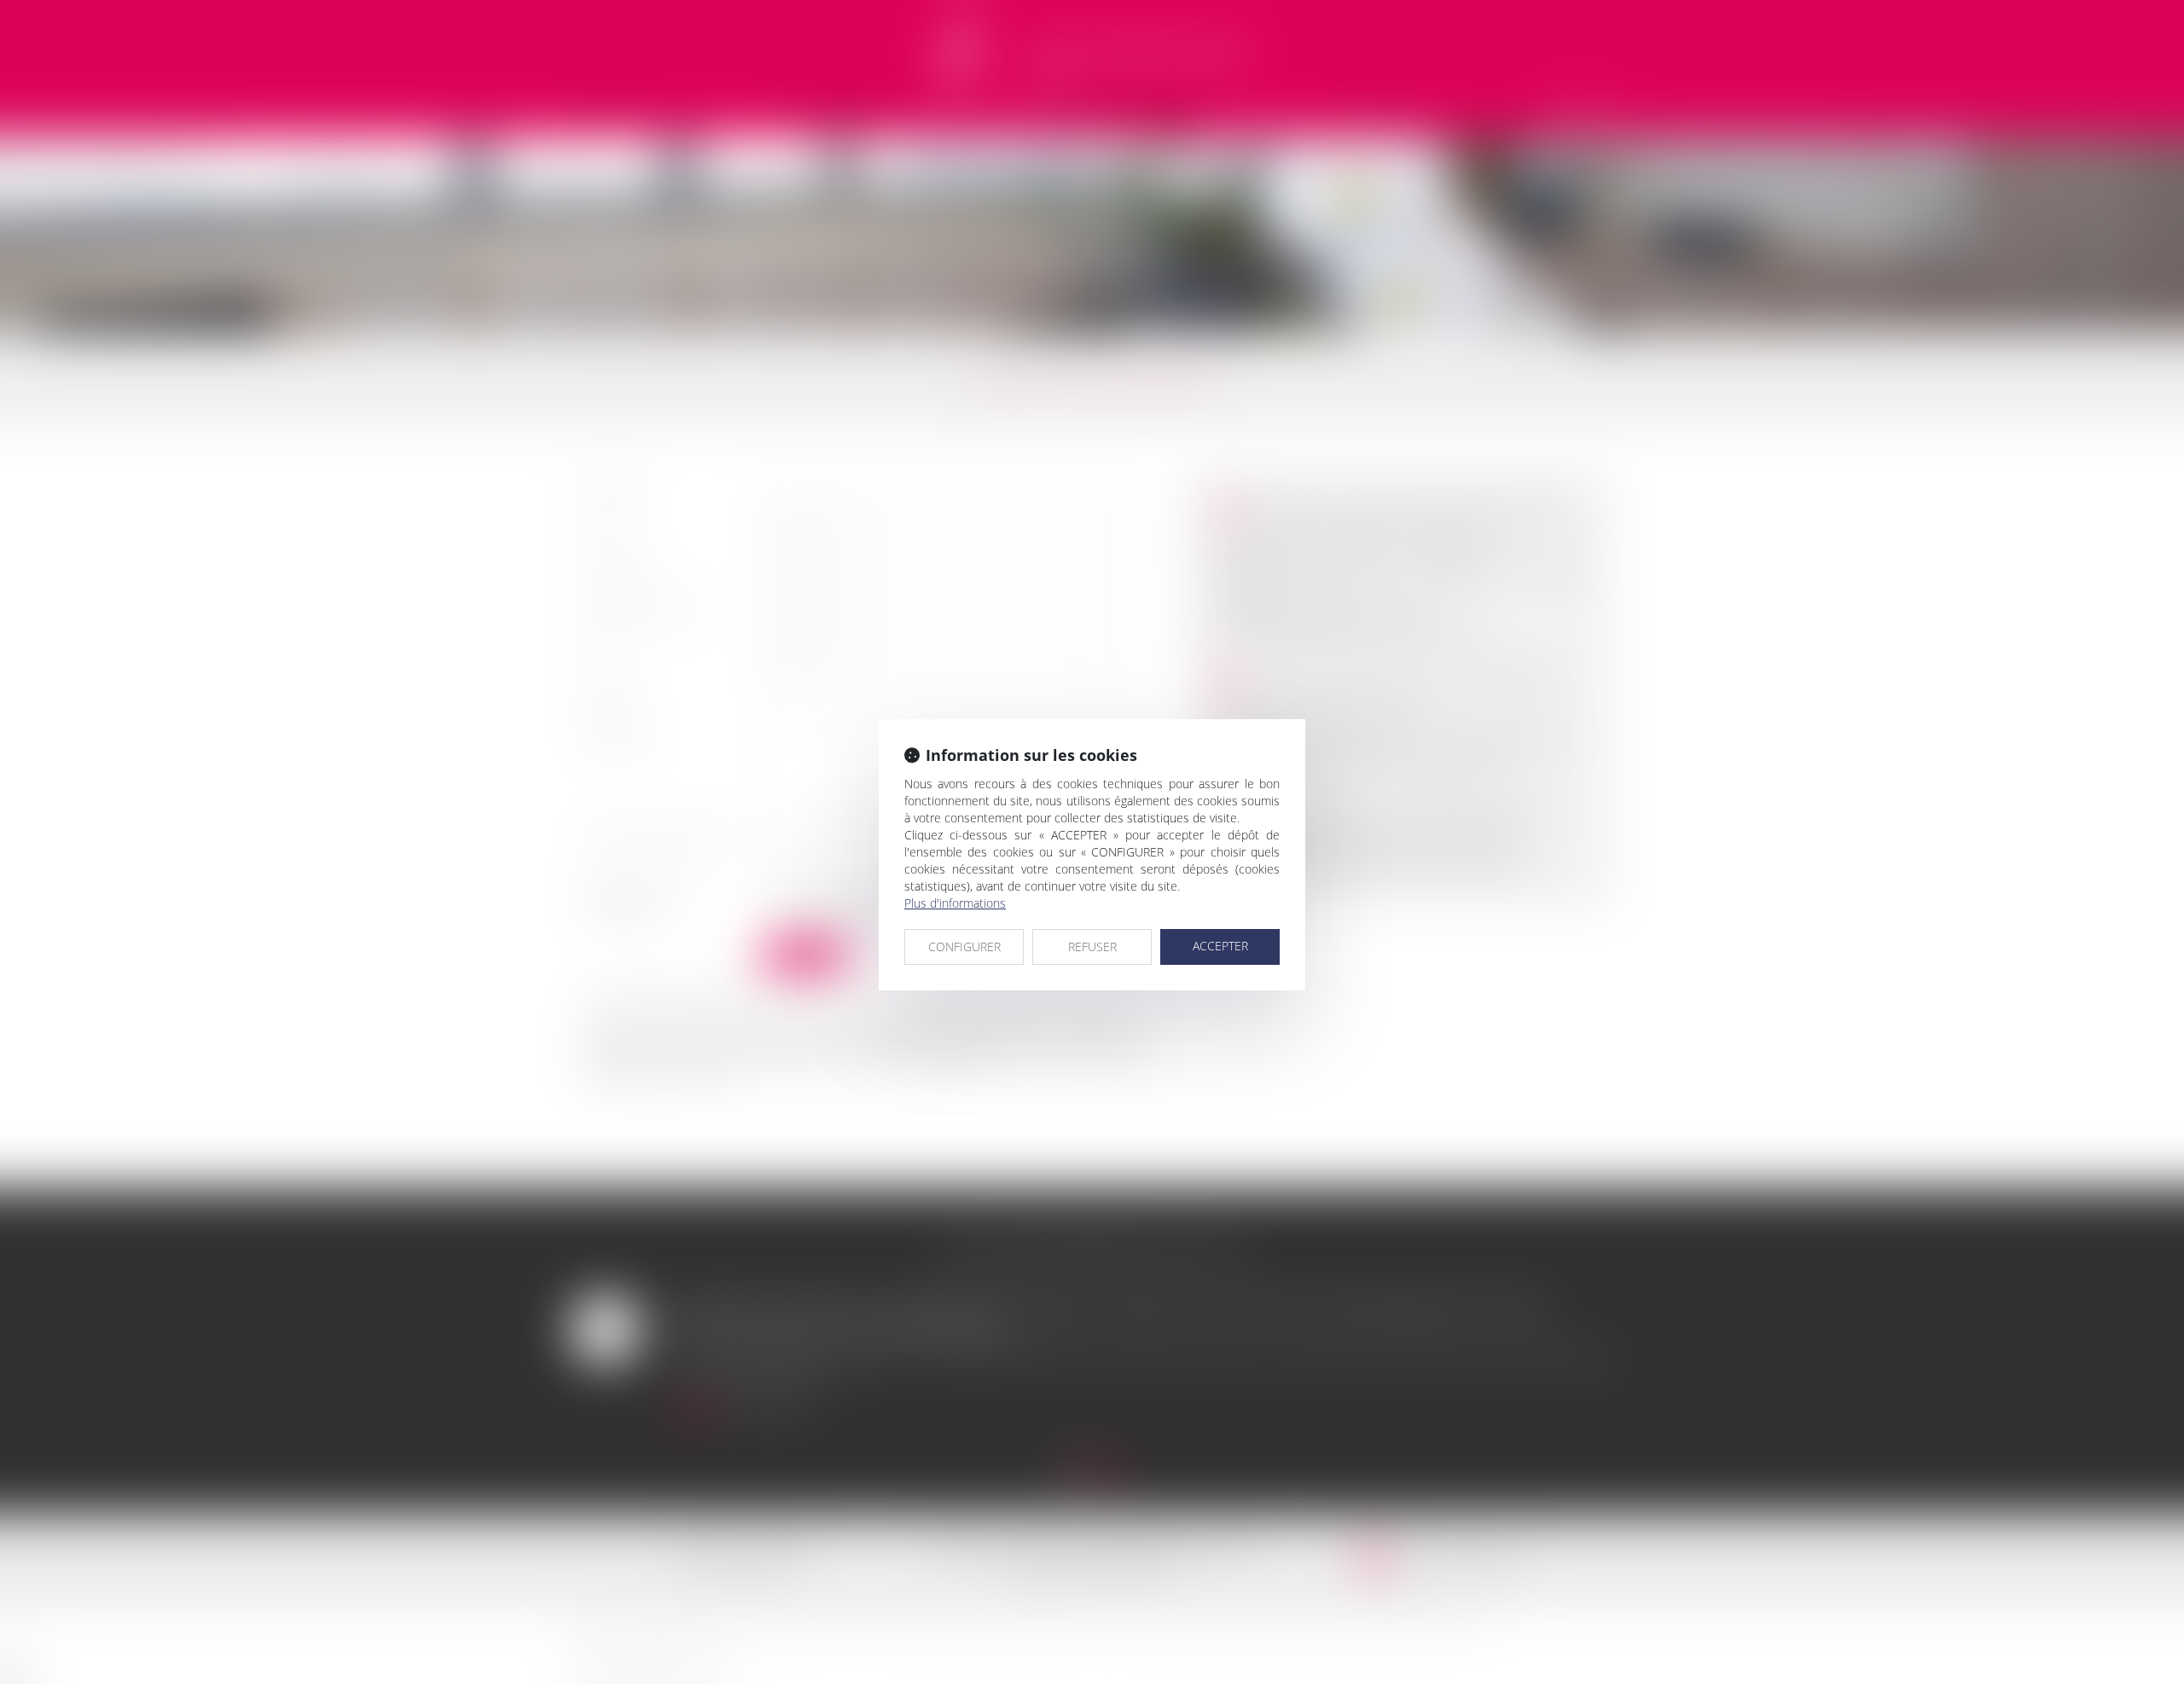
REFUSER (1092, 947)
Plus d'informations (955, 903)
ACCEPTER (1220, 946)
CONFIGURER (964, 947)
